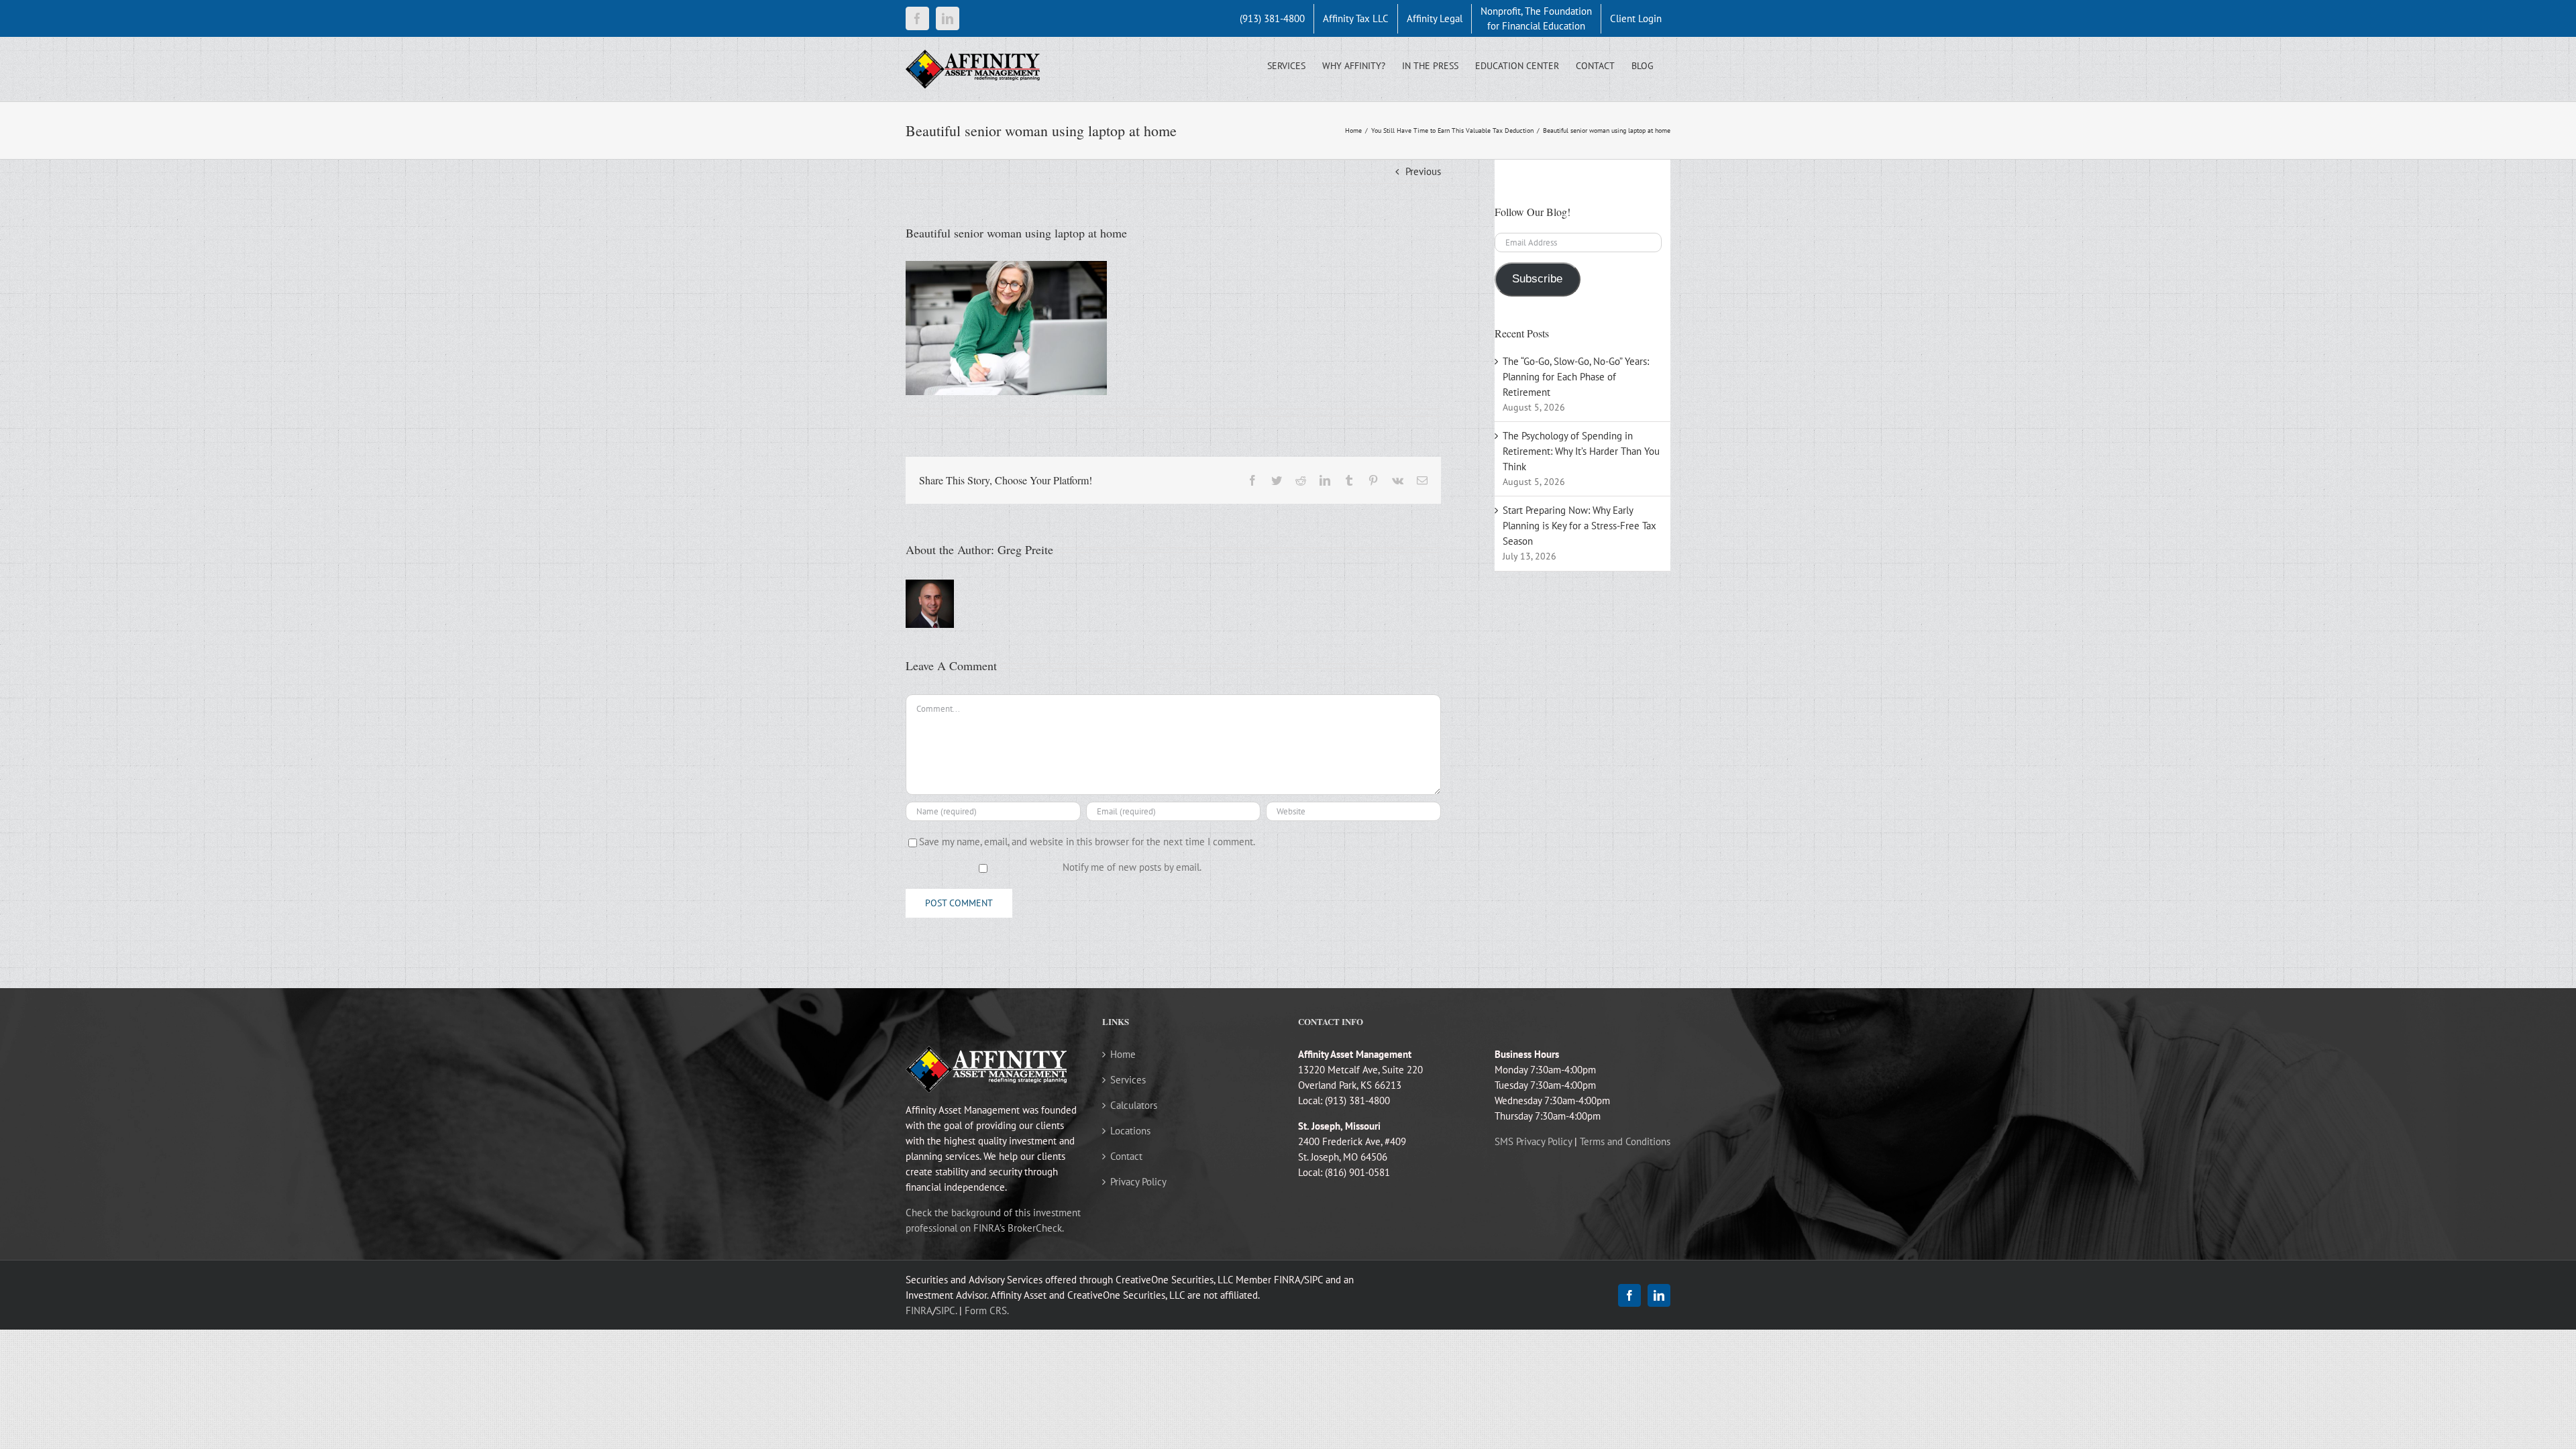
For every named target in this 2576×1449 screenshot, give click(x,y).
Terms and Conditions (1625, 1141)
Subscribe (1537, 279)
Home (1123, 1054)
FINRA (919, 1310)
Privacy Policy (1138, 1182)
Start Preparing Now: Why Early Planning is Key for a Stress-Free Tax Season (1579, 526)
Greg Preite (1025, 549)
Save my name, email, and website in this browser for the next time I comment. (1087, 842)
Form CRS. (987, 1310)
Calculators (1134, 1105)
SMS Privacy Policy (1533, 1141)
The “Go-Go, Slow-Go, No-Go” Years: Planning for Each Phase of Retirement (1576, 377)
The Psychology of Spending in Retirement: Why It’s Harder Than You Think (1581, 451)
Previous (1423, 171)
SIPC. (946, 1310)
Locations (1130, 1131)
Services (1128, 1080)
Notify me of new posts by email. (1132, 867)
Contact (1126, 1156)
